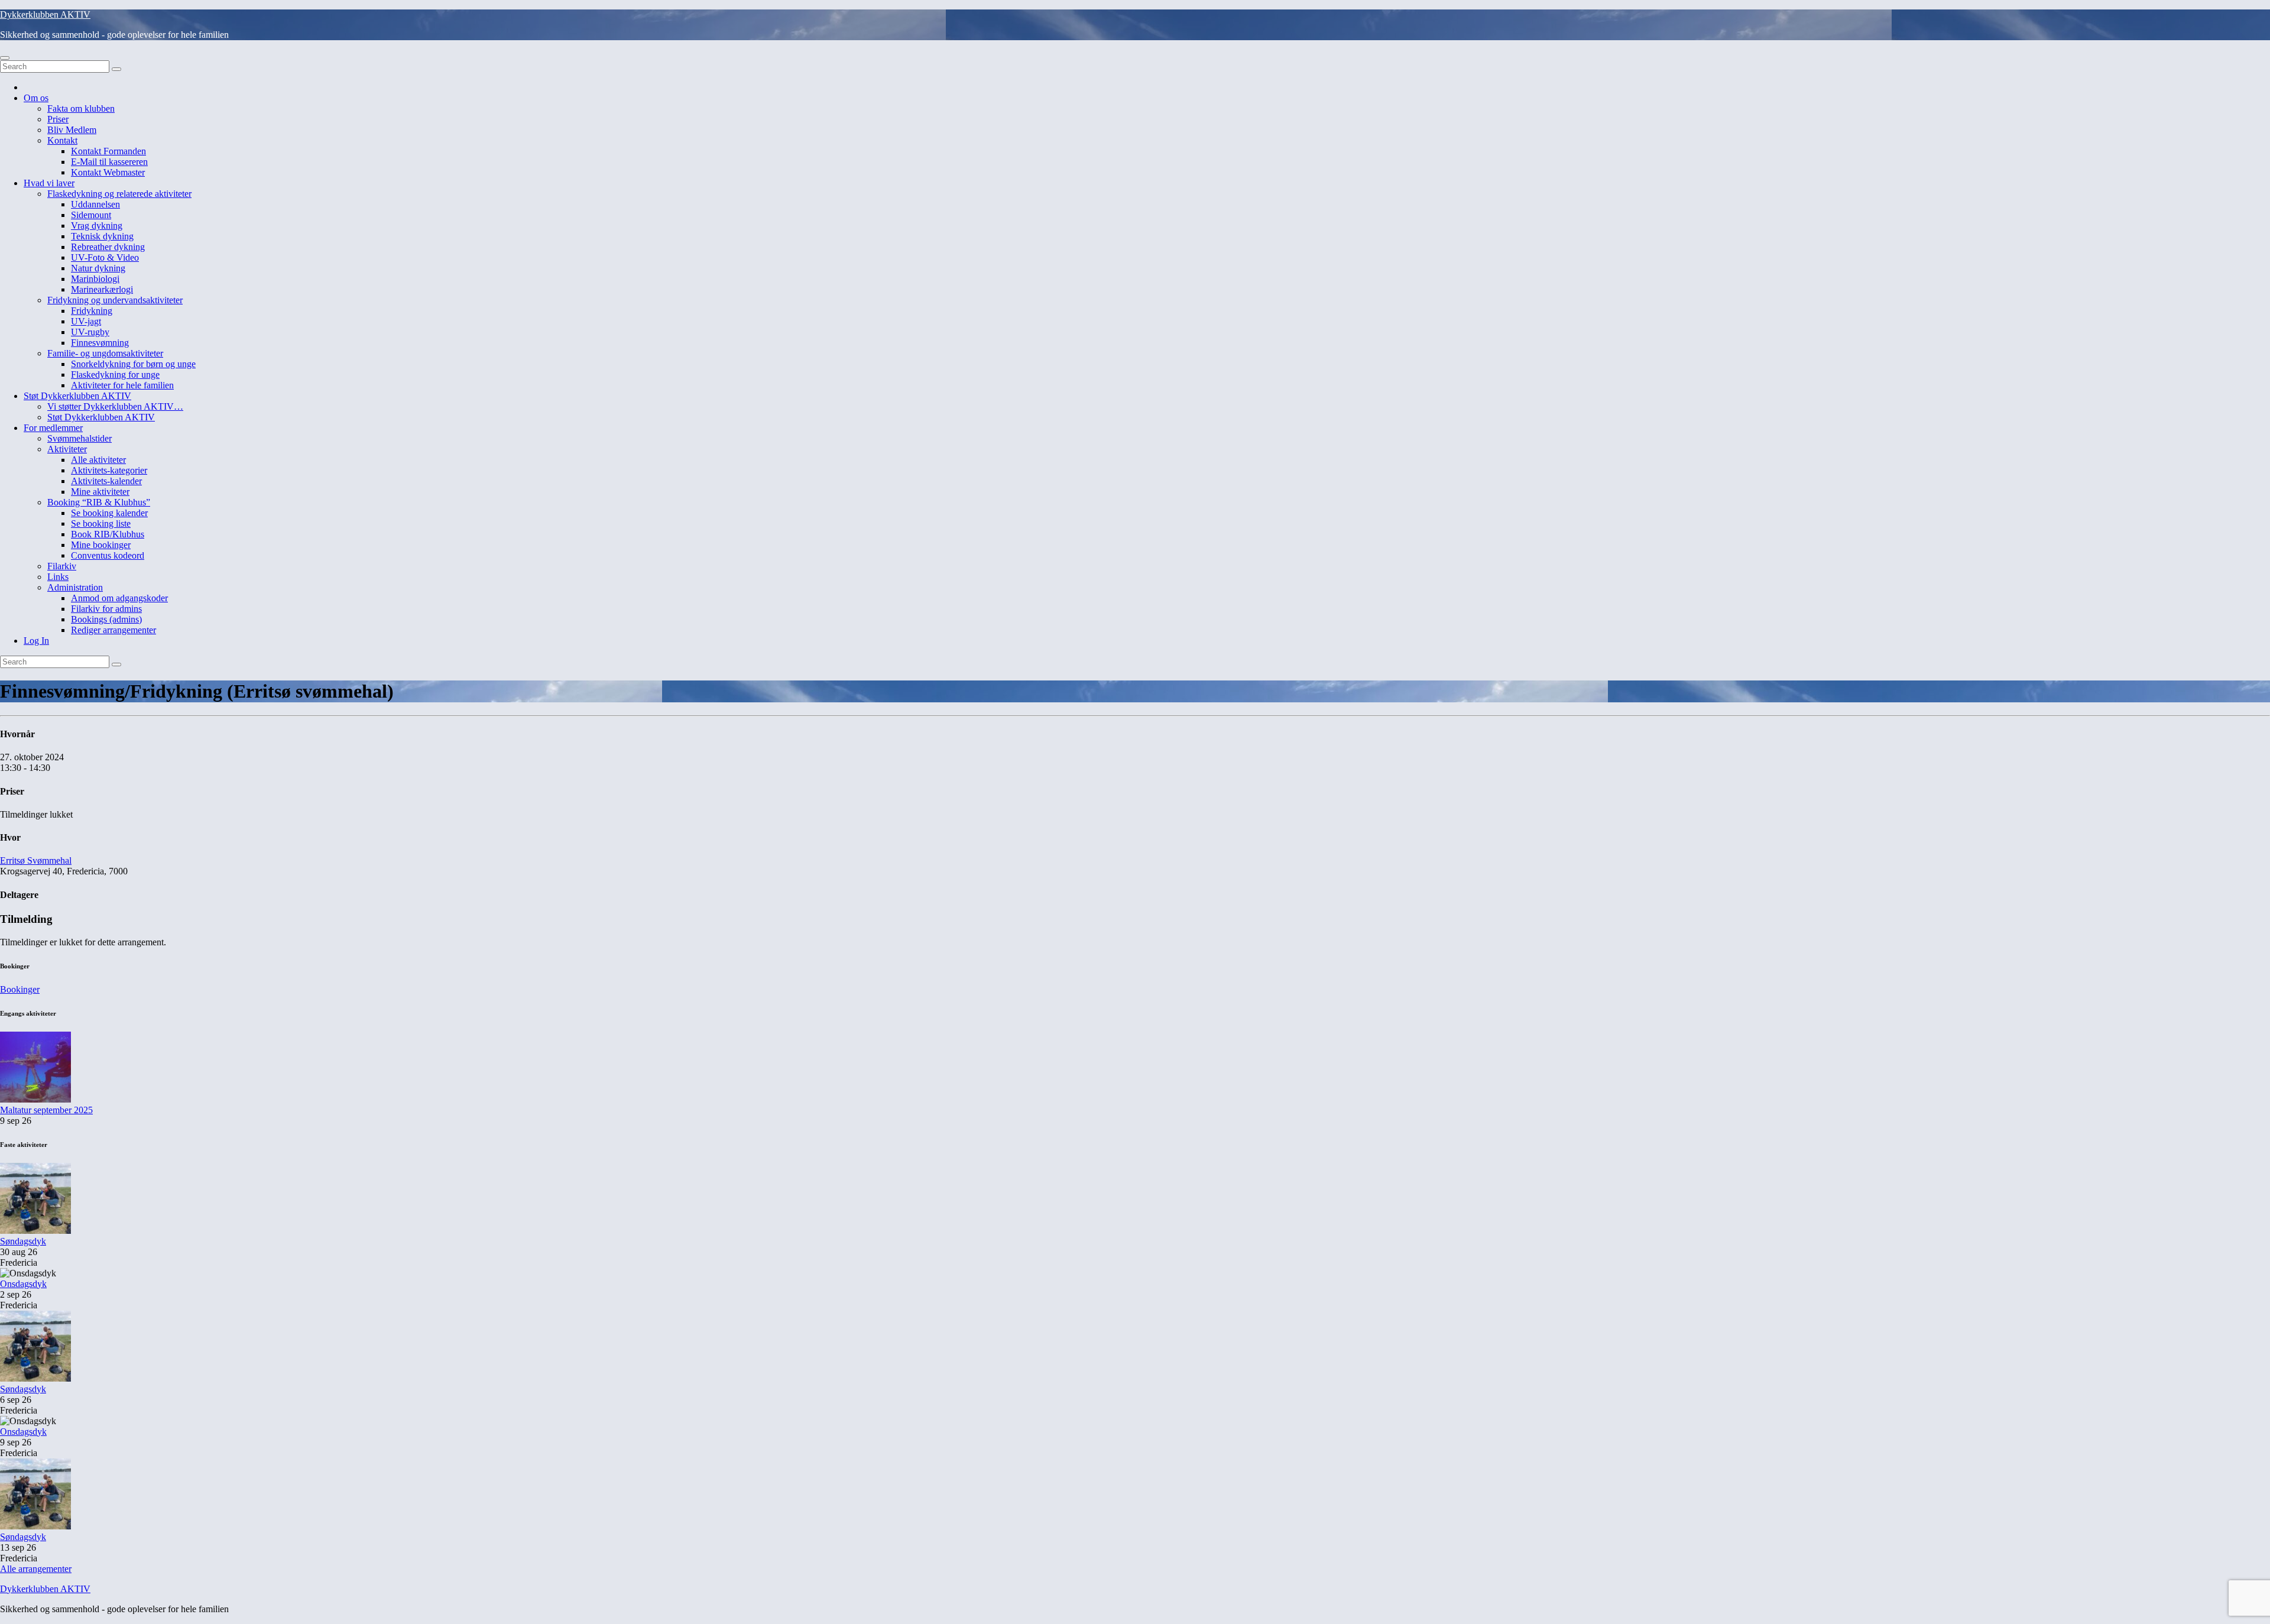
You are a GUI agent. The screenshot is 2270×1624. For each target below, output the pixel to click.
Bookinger (20, 989)
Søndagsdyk (23, 1241)
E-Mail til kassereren (109, 162)
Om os (36, 98)
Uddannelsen (95, 204)
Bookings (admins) (106, 619)
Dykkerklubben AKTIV (45, 14)
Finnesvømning (100, 343)
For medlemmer (53, 428)
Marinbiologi (95, 279)
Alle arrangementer (36, 1569)
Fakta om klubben (81, 108)
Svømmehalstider (80, 438)
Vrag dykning (97, 226)
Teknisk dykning (102, 236)
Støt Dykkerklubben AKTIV (77, 396)
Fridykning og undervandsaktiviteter (115, 300)
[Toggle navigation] (5, 58)
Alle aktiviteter (98, 460)
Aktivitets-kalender (106, 481)
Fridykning (92, 311)
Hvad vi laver (49, 183)
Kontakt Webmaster (108, 172)
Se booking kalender (109, 513)
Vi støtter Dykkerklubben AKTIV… (115, 406)
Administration (75, 587)
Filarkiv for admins (106, 609)
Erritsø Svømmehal (36, 860)
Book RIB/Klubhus (108, 534)
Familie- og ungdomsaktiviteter (105, 353)
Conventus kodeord (108, 555)
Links (58, 577)
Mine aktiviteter (100, 492)
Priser (58, 119)
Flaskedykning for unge (115, 375)
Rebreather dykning (108, 247)
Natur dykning (98, 268)
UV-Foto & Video (105, 257)
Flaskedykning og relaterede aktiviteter (119, 194)
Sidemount (91, 215)
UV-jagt (86, 321)
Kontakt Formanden (108, 151)
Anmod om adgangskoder (119, 598)
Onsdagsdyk (23, 1284)
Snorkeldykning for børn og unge (133, 364)
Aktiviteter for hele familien (122, 385)
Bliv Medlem (72, 130)
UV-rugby (90, 332)
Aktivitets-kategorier (109, 470)
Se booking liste (101, 523)
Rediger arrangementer (113, 630)
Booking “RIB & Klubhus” (99, 502)
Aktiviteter (67, 449)
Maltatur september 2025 (46, 1110)
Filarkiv (62, 566)
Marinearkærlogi (102, 289)
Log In (36, 641)
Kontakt (62, 140)
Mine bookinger (101, 545)
